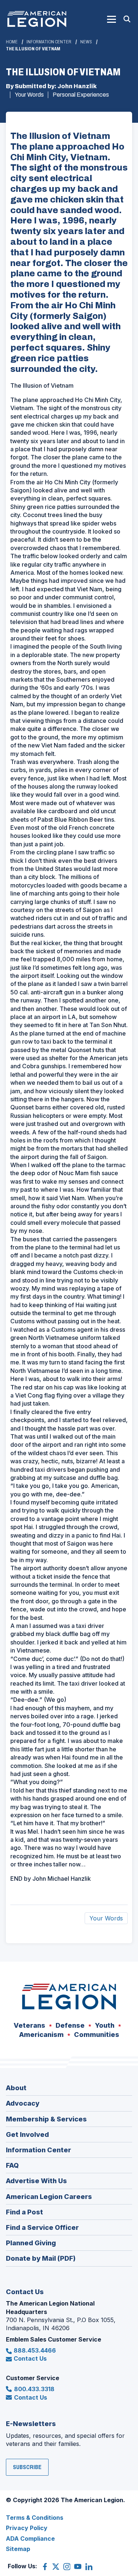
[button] (112, 19)
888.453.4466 (35, 2350)
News (86, 42)
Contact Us (30, 2358)
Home (12, 42)
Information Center (49, 42)
